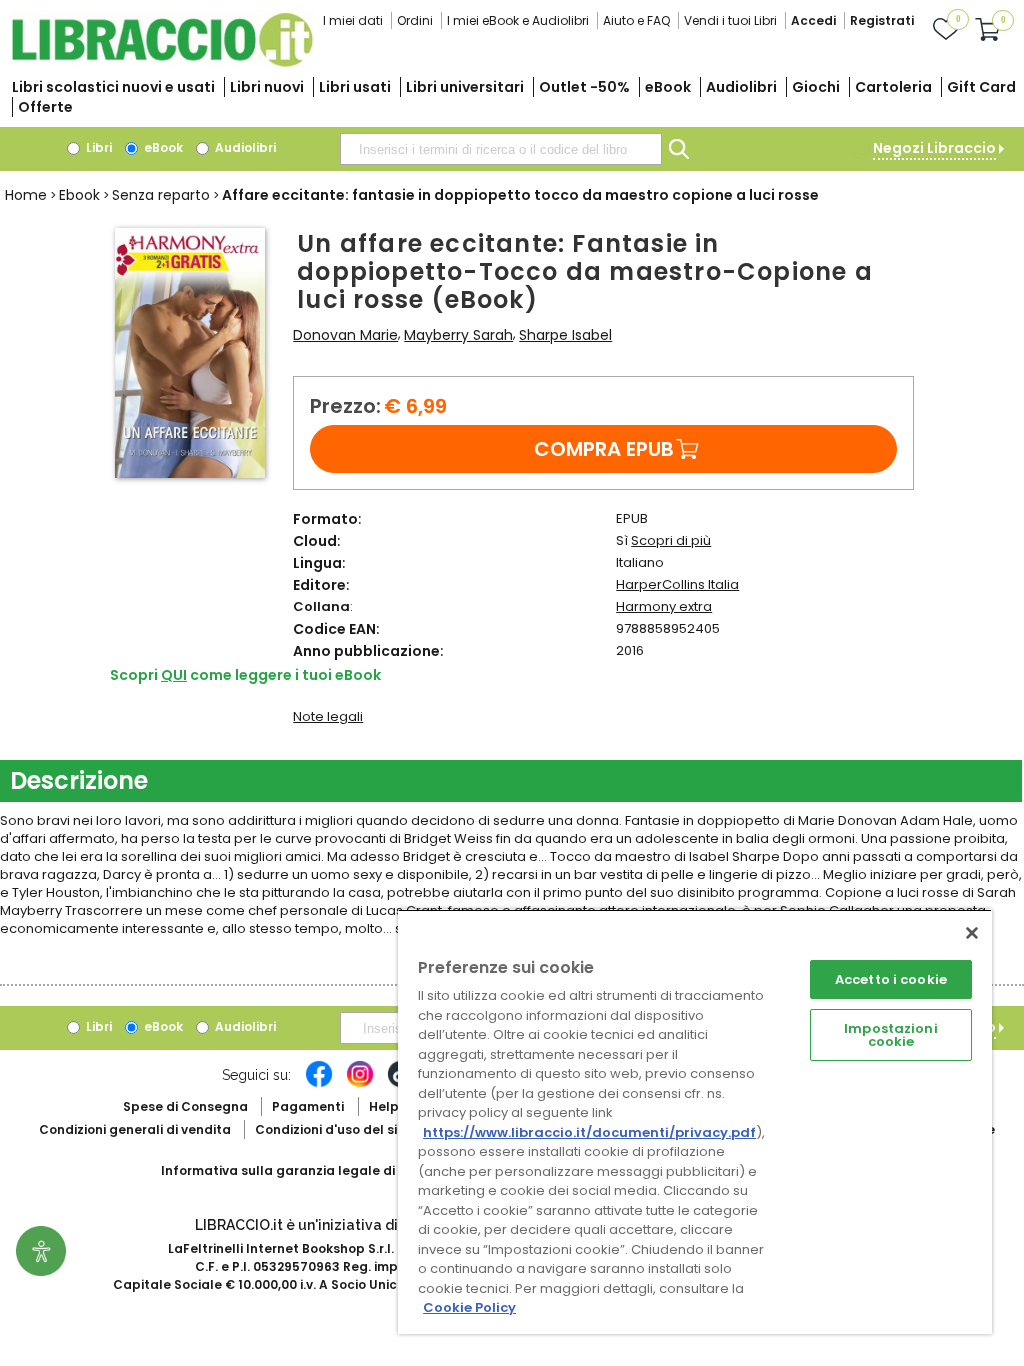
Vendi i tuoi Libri (730, 20)
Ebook (79, 195)
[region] (695, 1121)
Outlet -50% (584, 87)
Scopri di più (671, 540)
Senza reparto (161, 195)
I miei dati (353, 20)
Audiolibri (741, 87)
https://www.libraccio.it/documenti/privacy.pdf (589, 1132)
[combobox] (501, 149)
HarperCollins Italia (677, 584)
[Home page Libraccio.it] (162, 62)
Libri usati (355, 87)
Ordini (415, 20)
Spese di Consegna (185, 1106)
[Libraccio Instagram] (360, 1084)
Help (384, 1106)
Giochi (816, 87)
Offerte (45, 107)
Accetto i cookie (891, 979)
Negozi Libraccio (934, 148)
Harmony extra (664, 606)
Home (26, 195)
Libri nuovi (267, 87)
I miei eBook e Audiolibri (518, 20)
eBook (668, 87)
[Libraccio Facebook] (319, 1084)
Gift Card (981, 87)
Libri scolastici (113, 87)
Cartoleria (893, 87)
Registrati (882, 20)
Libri (97, 147)
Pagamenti (308, 1106)
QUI (174, 675)
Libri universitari (465, 87)
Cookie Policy (469, 1307)
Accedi (813, 20)
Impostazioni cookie (891, 1035)
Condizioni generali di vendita (135, 1129)
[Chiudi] (972, 933)
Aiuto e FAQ (636, 20)
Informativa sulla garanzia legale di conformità (316, 1170)
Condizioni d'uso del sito (333, 1129)
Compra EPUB (604, 449)
